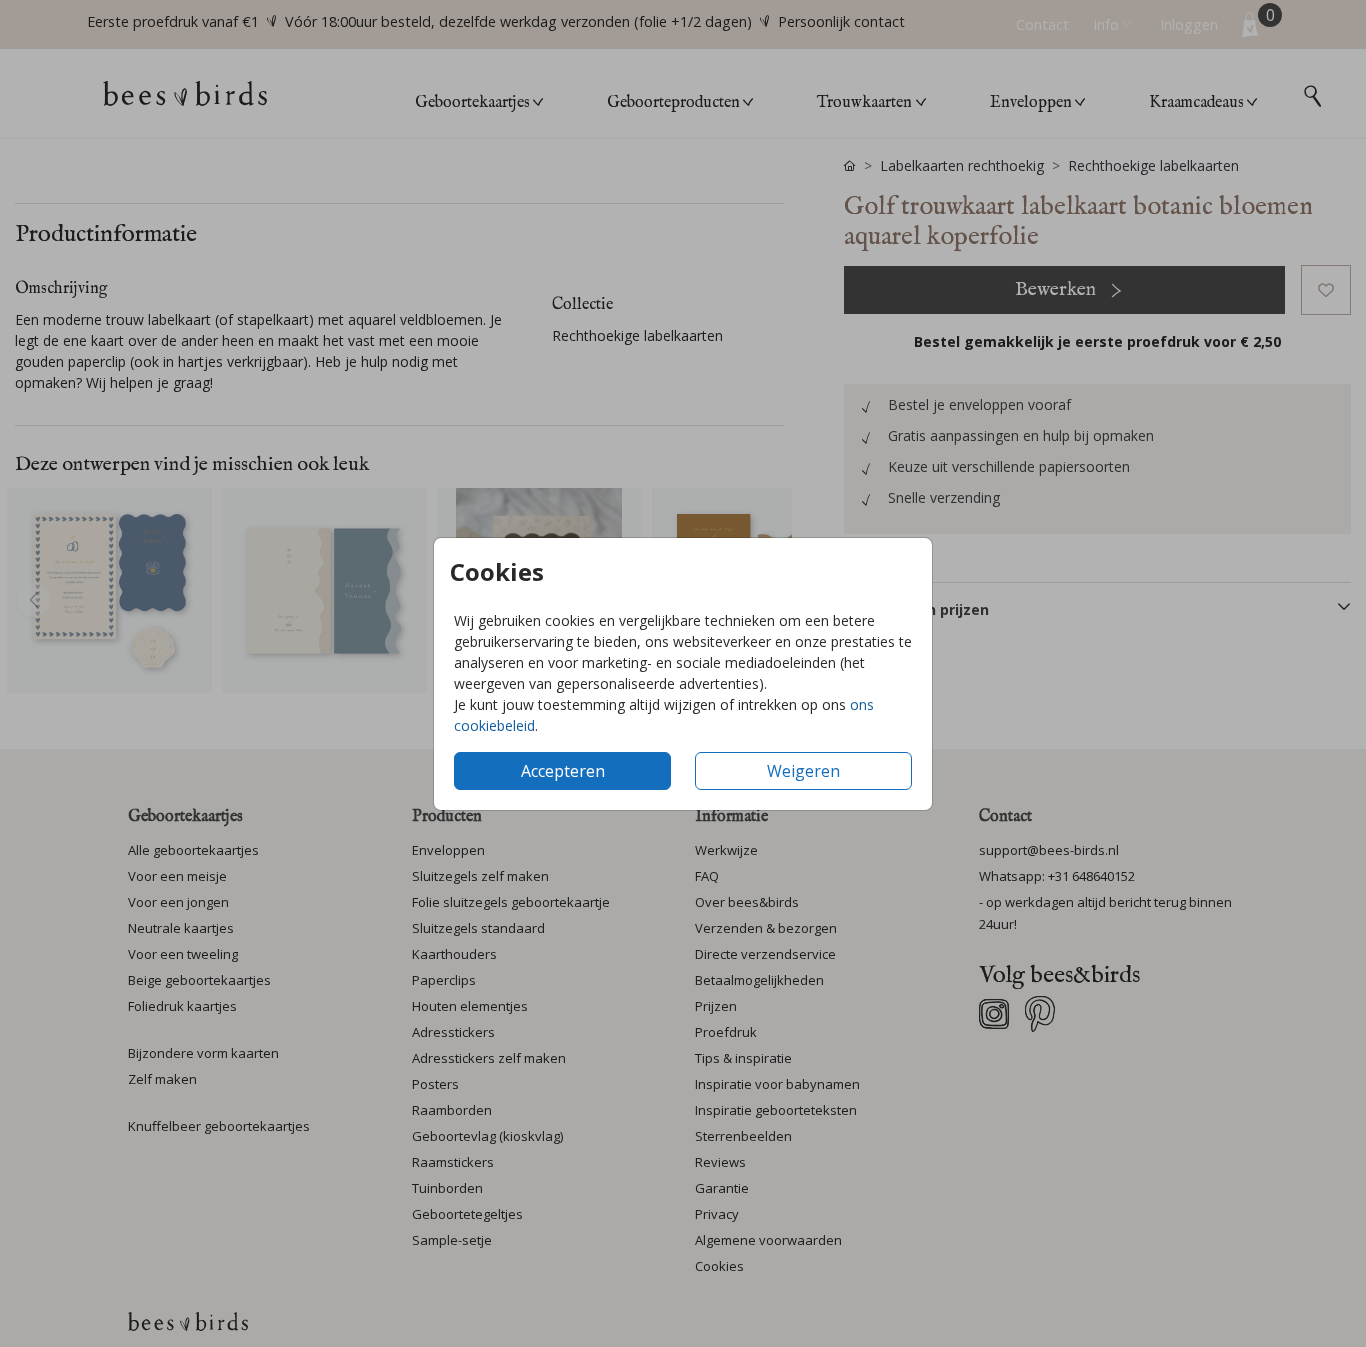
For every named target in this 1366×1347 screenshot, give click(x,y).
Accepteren (563, 771)
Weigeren (803, 771)
